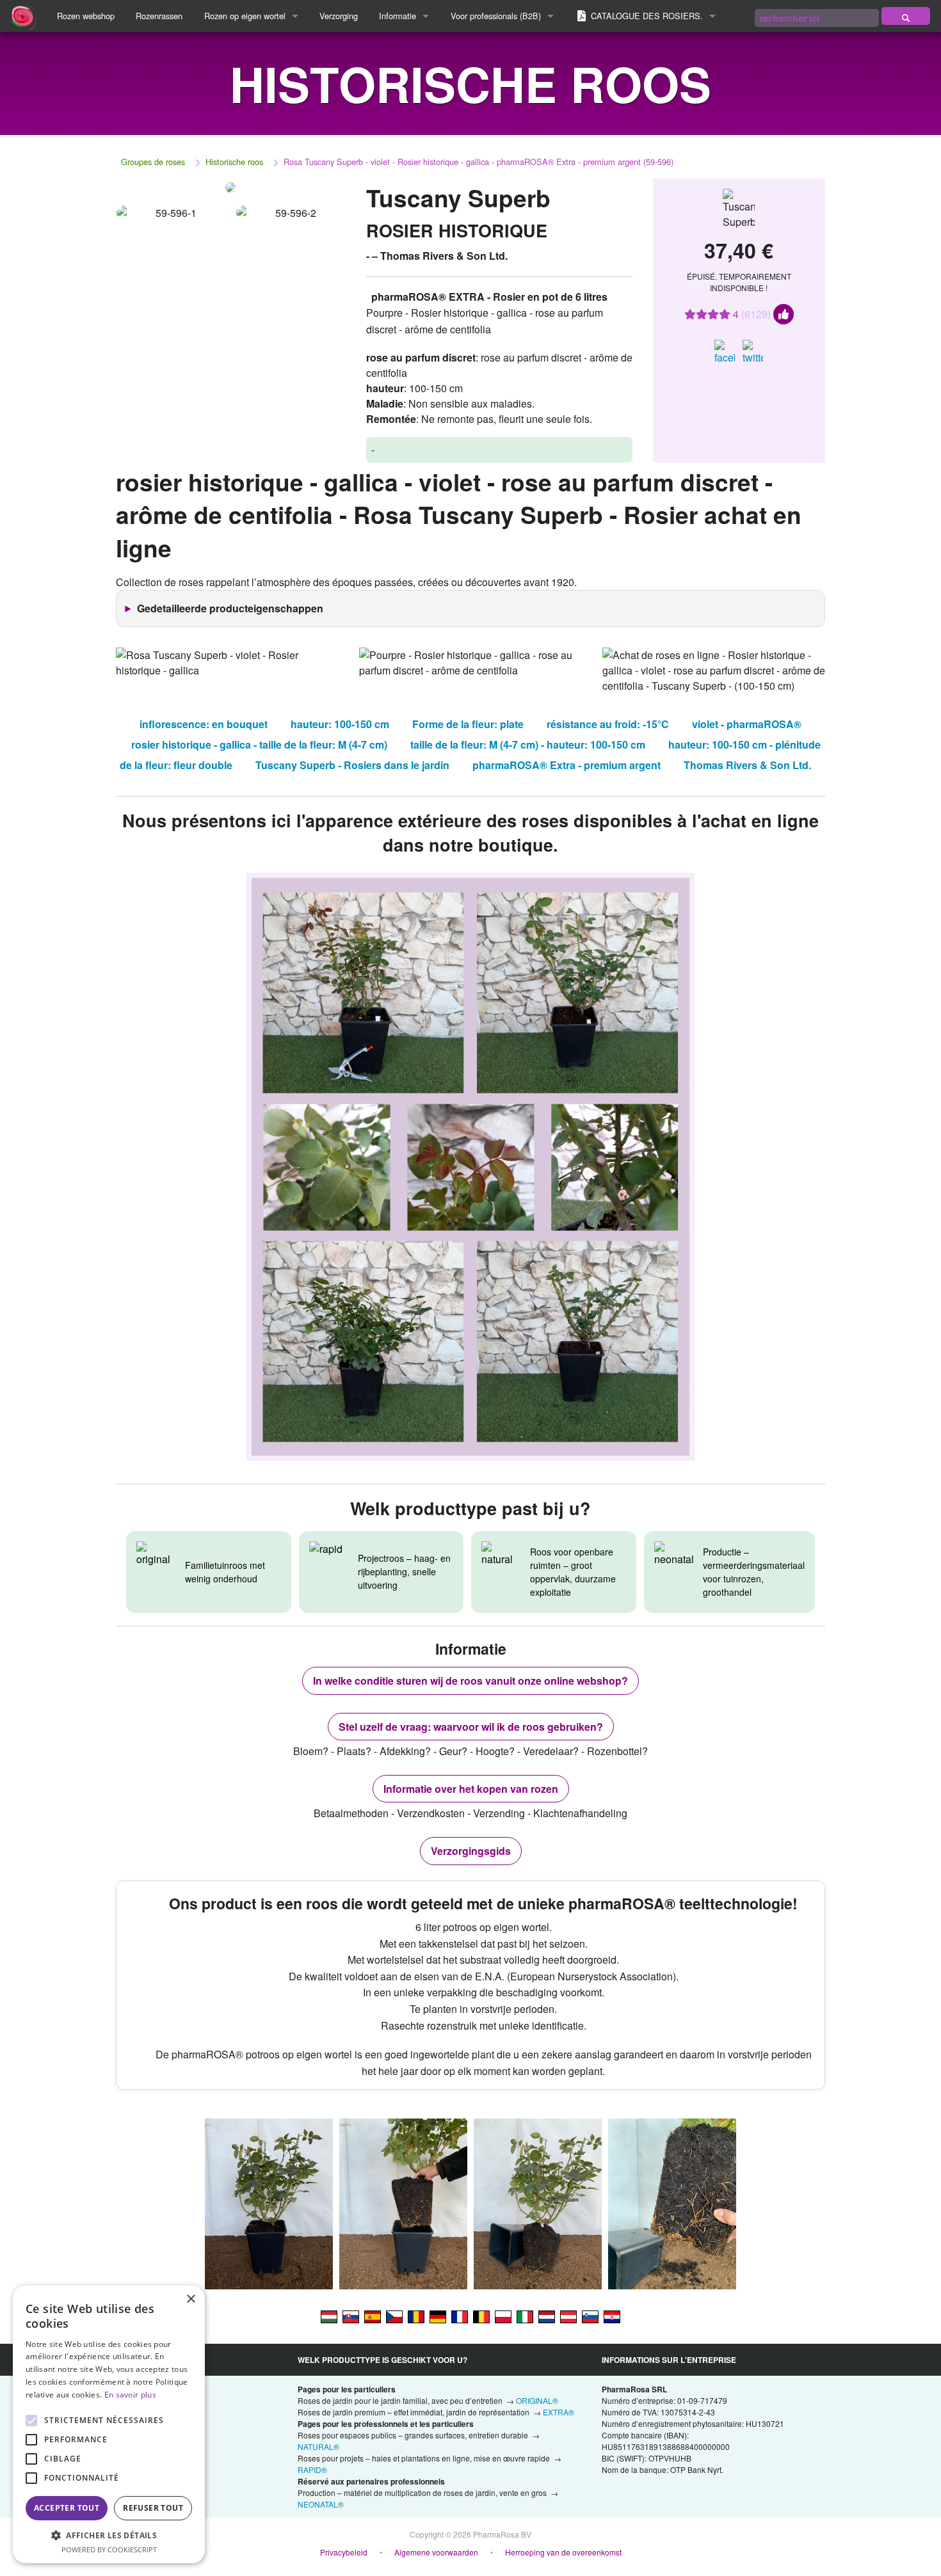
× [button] (190, 2299)
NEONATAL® (321, 2504)
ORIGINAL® (537, 2400)
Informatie (398, 16)
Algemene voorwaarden (436, 2552)
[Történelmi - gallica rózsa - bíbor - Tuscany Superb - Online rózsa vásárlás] (329, 2316)
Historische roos (234, 162)
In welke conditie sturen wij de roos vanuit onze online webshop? (470, 1681)
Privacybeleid (344, 2552)
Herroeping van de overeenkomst (563, 2552)
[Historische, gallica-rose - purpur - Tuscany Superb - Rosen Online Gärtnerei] (568, 2316)
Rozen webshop (86, 16)
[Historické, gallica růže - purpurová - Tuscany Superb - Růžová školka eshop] (394, 2316)
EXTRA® (559, 2412)
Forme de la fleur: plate (468, 724)
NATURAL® (318, 2446)
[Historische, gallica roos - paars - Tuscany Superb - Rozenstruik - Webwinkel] (547, 2316)
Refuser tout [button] (153, 2508)
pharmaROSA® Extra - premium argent (567, 765)
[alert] (109, 2424)
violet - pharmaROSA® (747, 724)
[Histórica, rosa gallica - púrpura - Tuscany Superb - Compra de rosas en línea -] (373, 2316)
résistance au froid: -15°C (608, 724)
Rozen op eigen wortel (245, 16)
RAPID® (312, 2469)
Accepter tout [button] (67, 2508)
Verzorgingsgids (471, 1851)
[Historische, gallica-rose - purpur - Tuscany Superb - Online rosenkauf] (438, 2316)
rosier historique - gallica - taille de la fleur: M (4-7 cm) (259, 744)
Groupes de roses (153, 162)
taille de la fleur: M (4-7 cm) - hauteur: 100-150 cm (528, 744)
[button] (109, 2535)
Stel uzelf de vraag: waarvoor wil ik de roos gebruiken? (471, 1727)
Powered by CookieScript (109, 2549)
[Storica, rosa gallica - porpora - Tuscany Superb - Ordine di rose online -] (525, 2316)
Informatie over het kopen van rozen (471, 1789)
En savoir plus (130, 2395)
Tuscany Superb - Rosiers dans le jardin (352, 765)
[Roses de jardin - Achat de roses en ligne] (906, 16)
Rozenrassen (159, 16)
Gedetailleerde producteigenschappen (230, 608)
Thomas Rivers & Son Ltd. (747, 765)
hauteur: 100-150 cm (340, 724)
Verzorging (339, 16)
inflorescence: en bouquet (204, 724)
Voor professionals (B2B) (496, 16)
